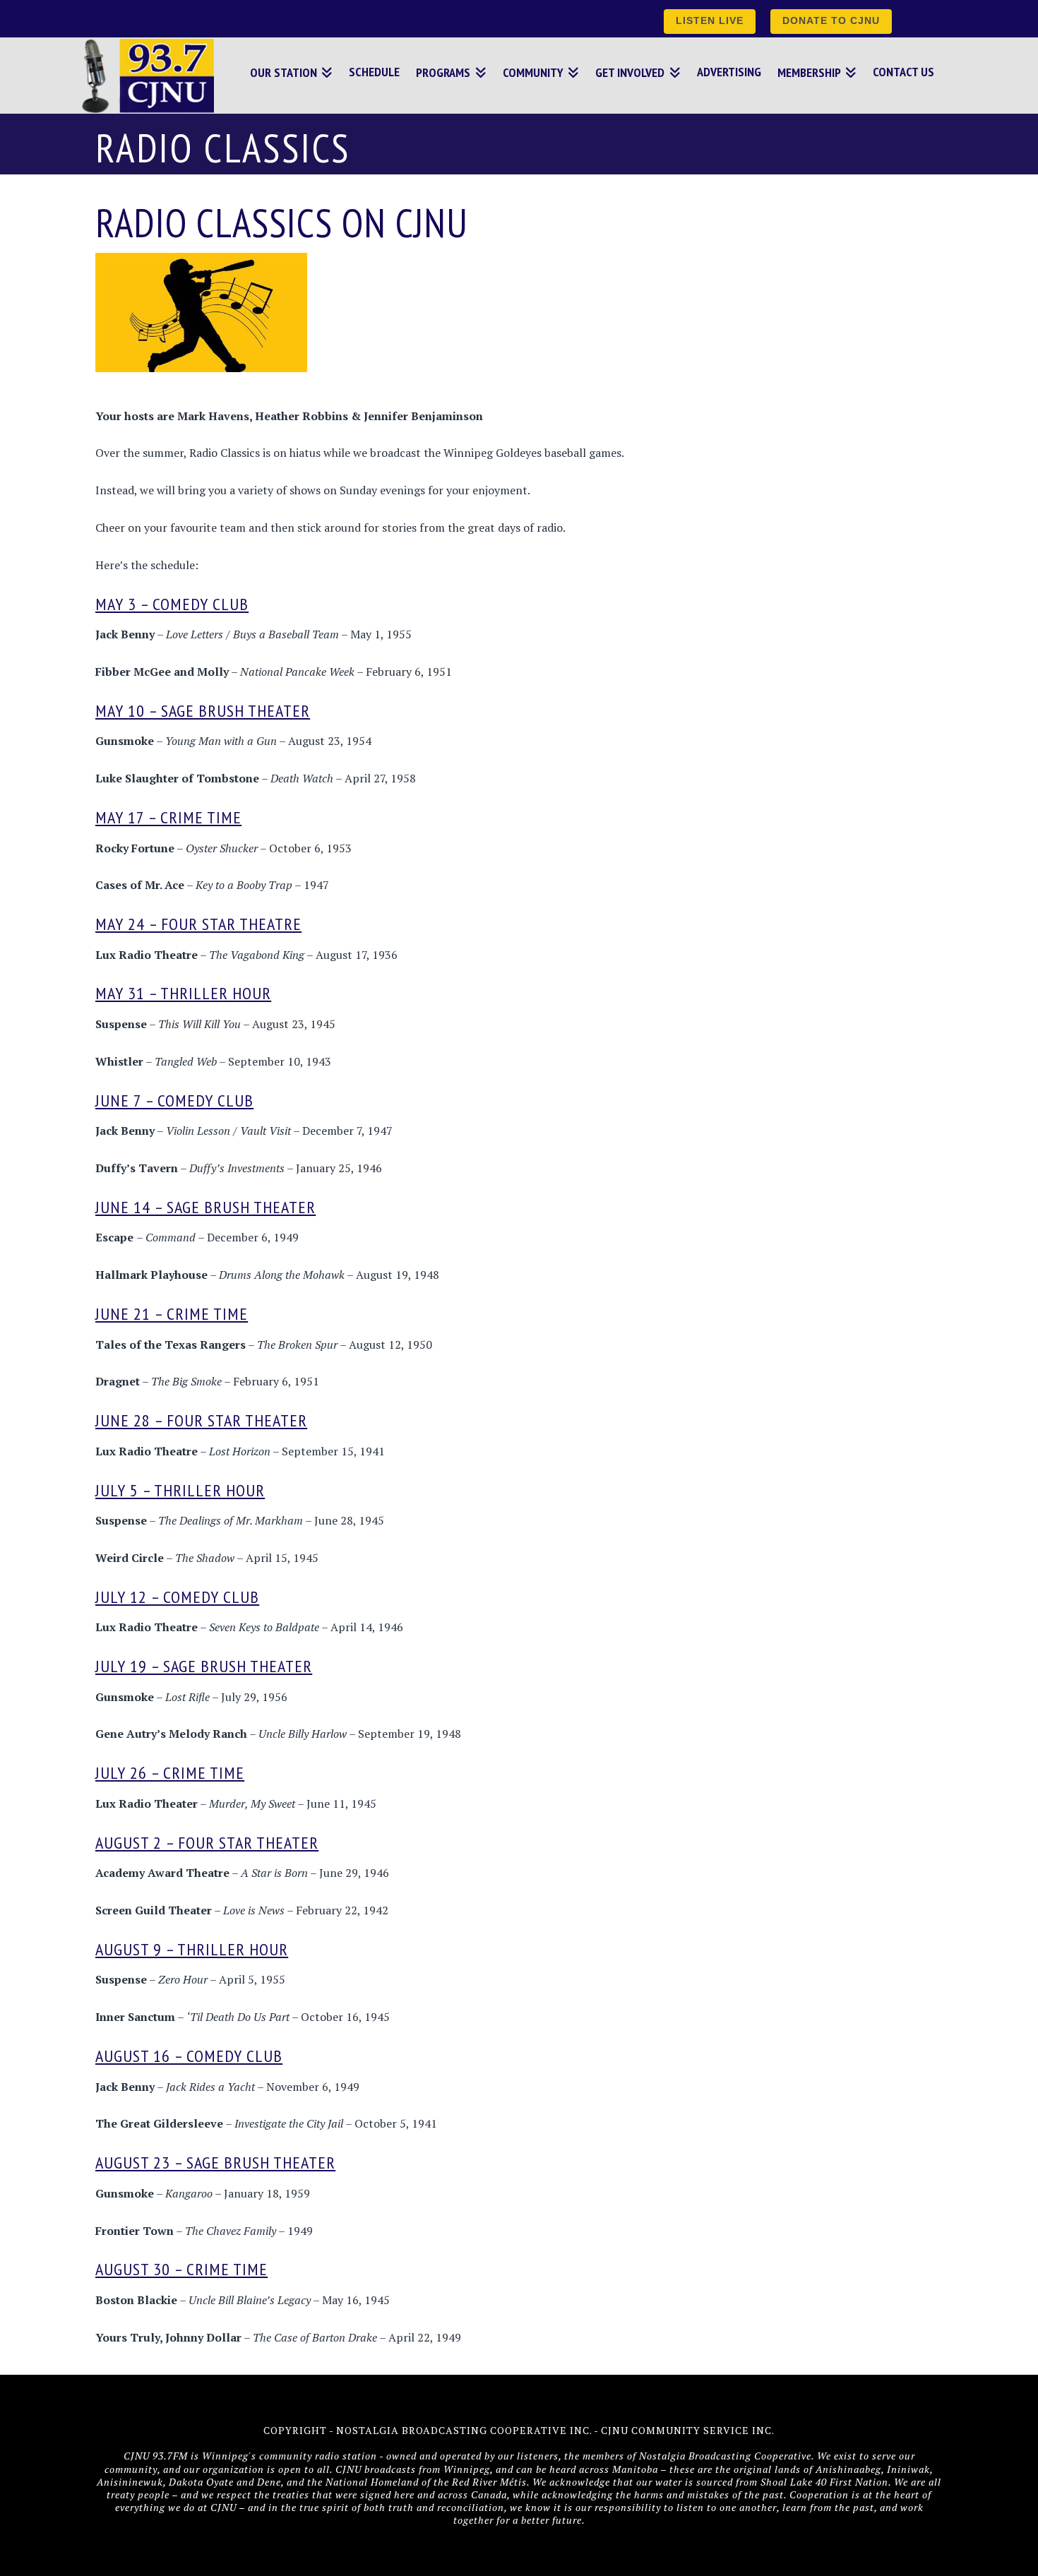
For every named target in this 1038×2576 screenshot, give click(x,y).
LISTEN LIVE (710, 20)
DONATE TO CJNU (831, 20)
